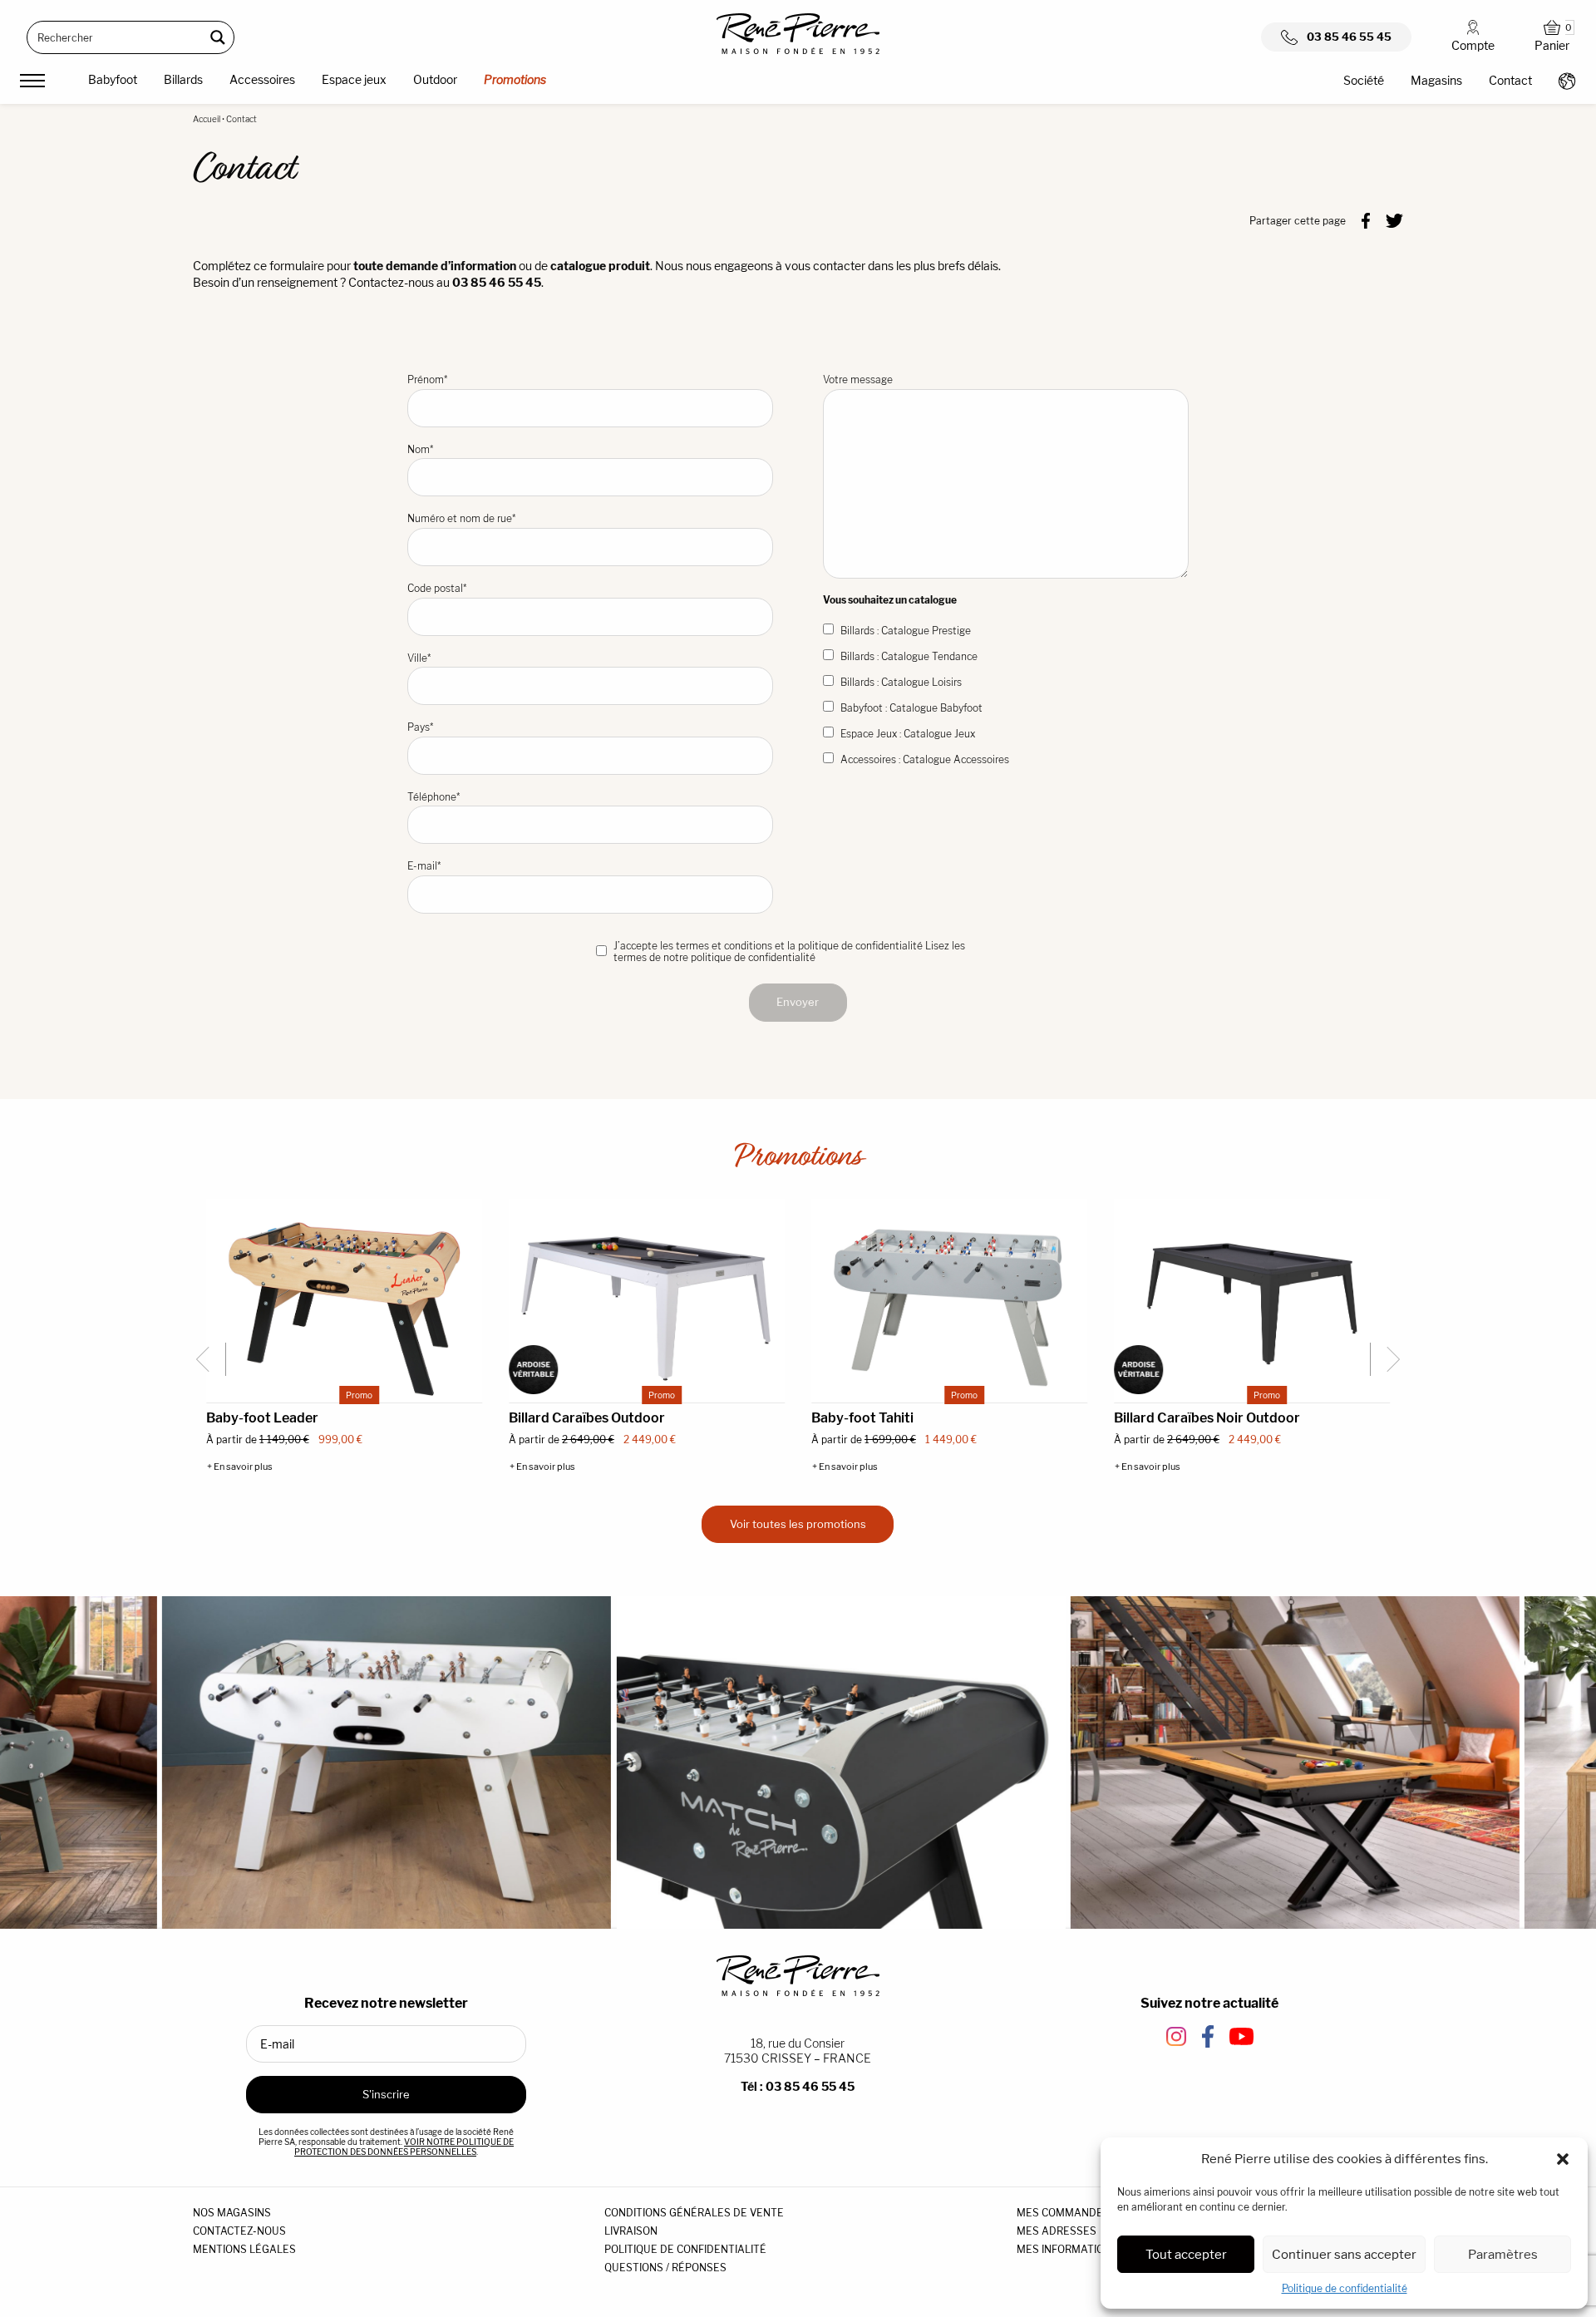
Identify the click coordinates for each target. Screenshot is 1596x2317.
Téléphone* (433, 797)
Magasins (1436, 80)
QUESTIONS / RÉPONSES (665, 2268)
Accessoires (262, 79)
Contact (1510, 80)
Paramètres (1503, 2254)
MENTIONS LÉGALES (244, 2249)
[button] (1563, 2159)
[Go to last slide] (209, 1359)
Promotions (515, 79)
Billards (183, 79)
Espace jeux (354, 79)
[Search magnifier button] (218, 37)
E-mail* (424, 866)
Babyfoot (113, 79)
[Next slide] (1387, 1359)
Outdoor (435, 79)
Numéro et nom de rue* (461, 518)
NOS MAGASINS (232, 2213)
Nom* (420, 449)
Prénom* (427, 380)
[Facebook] (1366, 219)
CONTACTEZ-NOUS (239, 2231)
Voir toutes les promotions (798, 1524)
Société (1364, 80)
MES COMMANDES (1063, 2213)
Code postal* (437, 588)
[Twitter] (1394, 219)
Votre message (858, 380)
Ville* (419, 658)
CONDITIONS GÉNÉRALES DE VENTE (694, 2213)
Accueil (207, 119)
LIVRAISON (631, 2231)
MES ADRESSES (1057, 2231)
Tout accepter (1186, 2254)
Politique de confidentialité (1345, 2288)
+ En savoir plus (240, 1467)
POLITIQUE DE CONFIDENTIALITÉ (685, 2249)
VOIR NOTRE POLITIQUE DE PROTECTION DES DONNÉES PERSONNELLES (404, 2147)
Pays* (420, 727)
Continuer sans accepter (1344, 2254)
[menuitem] (113, 82)
